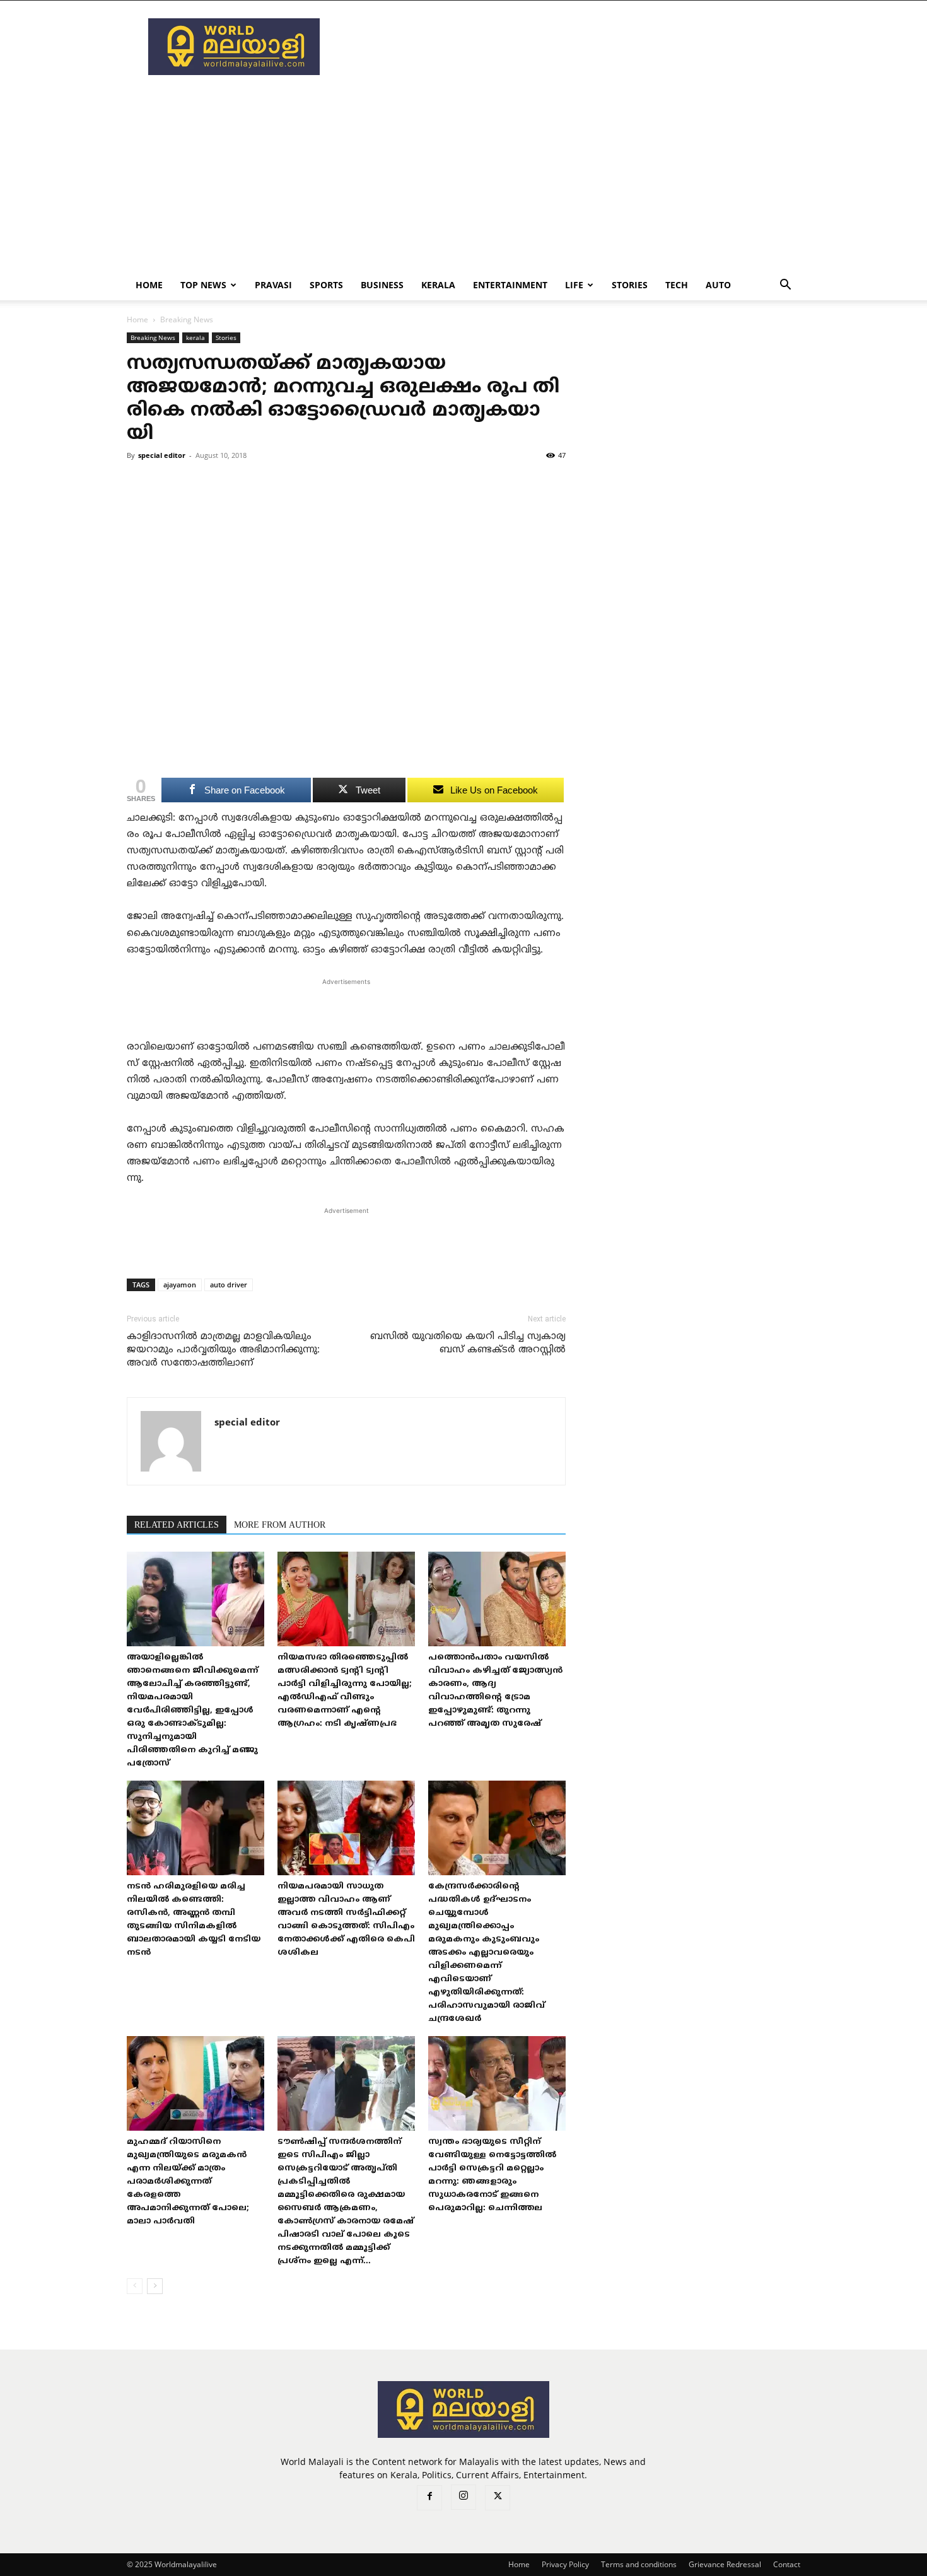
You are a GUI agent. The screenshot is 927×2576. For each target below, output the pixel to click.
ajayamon (180, 1285)
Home (149, 285)
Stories (630, 285)
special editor (162, 455)
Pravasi (273, 285)
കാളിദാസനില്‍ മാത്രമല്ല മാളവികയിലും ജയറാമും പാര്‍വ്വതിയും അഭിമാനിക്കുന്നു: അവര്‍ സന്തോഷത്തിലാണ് (223, 1350)
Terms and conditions (639, 2564)
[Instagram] (463, 2497)
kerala (438, 285)
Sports (326, 285)
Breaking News (153, 337)
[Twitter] (498, 2498)
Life (574, 285)
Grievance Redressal (725, 2564)
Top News (203, 285)
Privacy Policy (565, 2564)
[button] (785, 286)
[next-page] (155, 2286)
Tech (677, 285)
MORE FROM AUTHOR (280, 1525)
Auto (718, 285)
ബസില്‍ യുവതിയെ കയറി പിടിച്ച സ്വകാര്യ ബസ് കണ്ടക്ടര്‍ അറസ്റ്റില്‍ (468, 1344)
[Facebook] (429, 2498)
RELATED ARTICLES (177, 1525)
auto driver (229, 1285)
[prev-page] (135, 2286)
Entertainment (510, 285)
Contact (787, 2564)
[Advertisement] (571, 47)
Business (382, 285)
